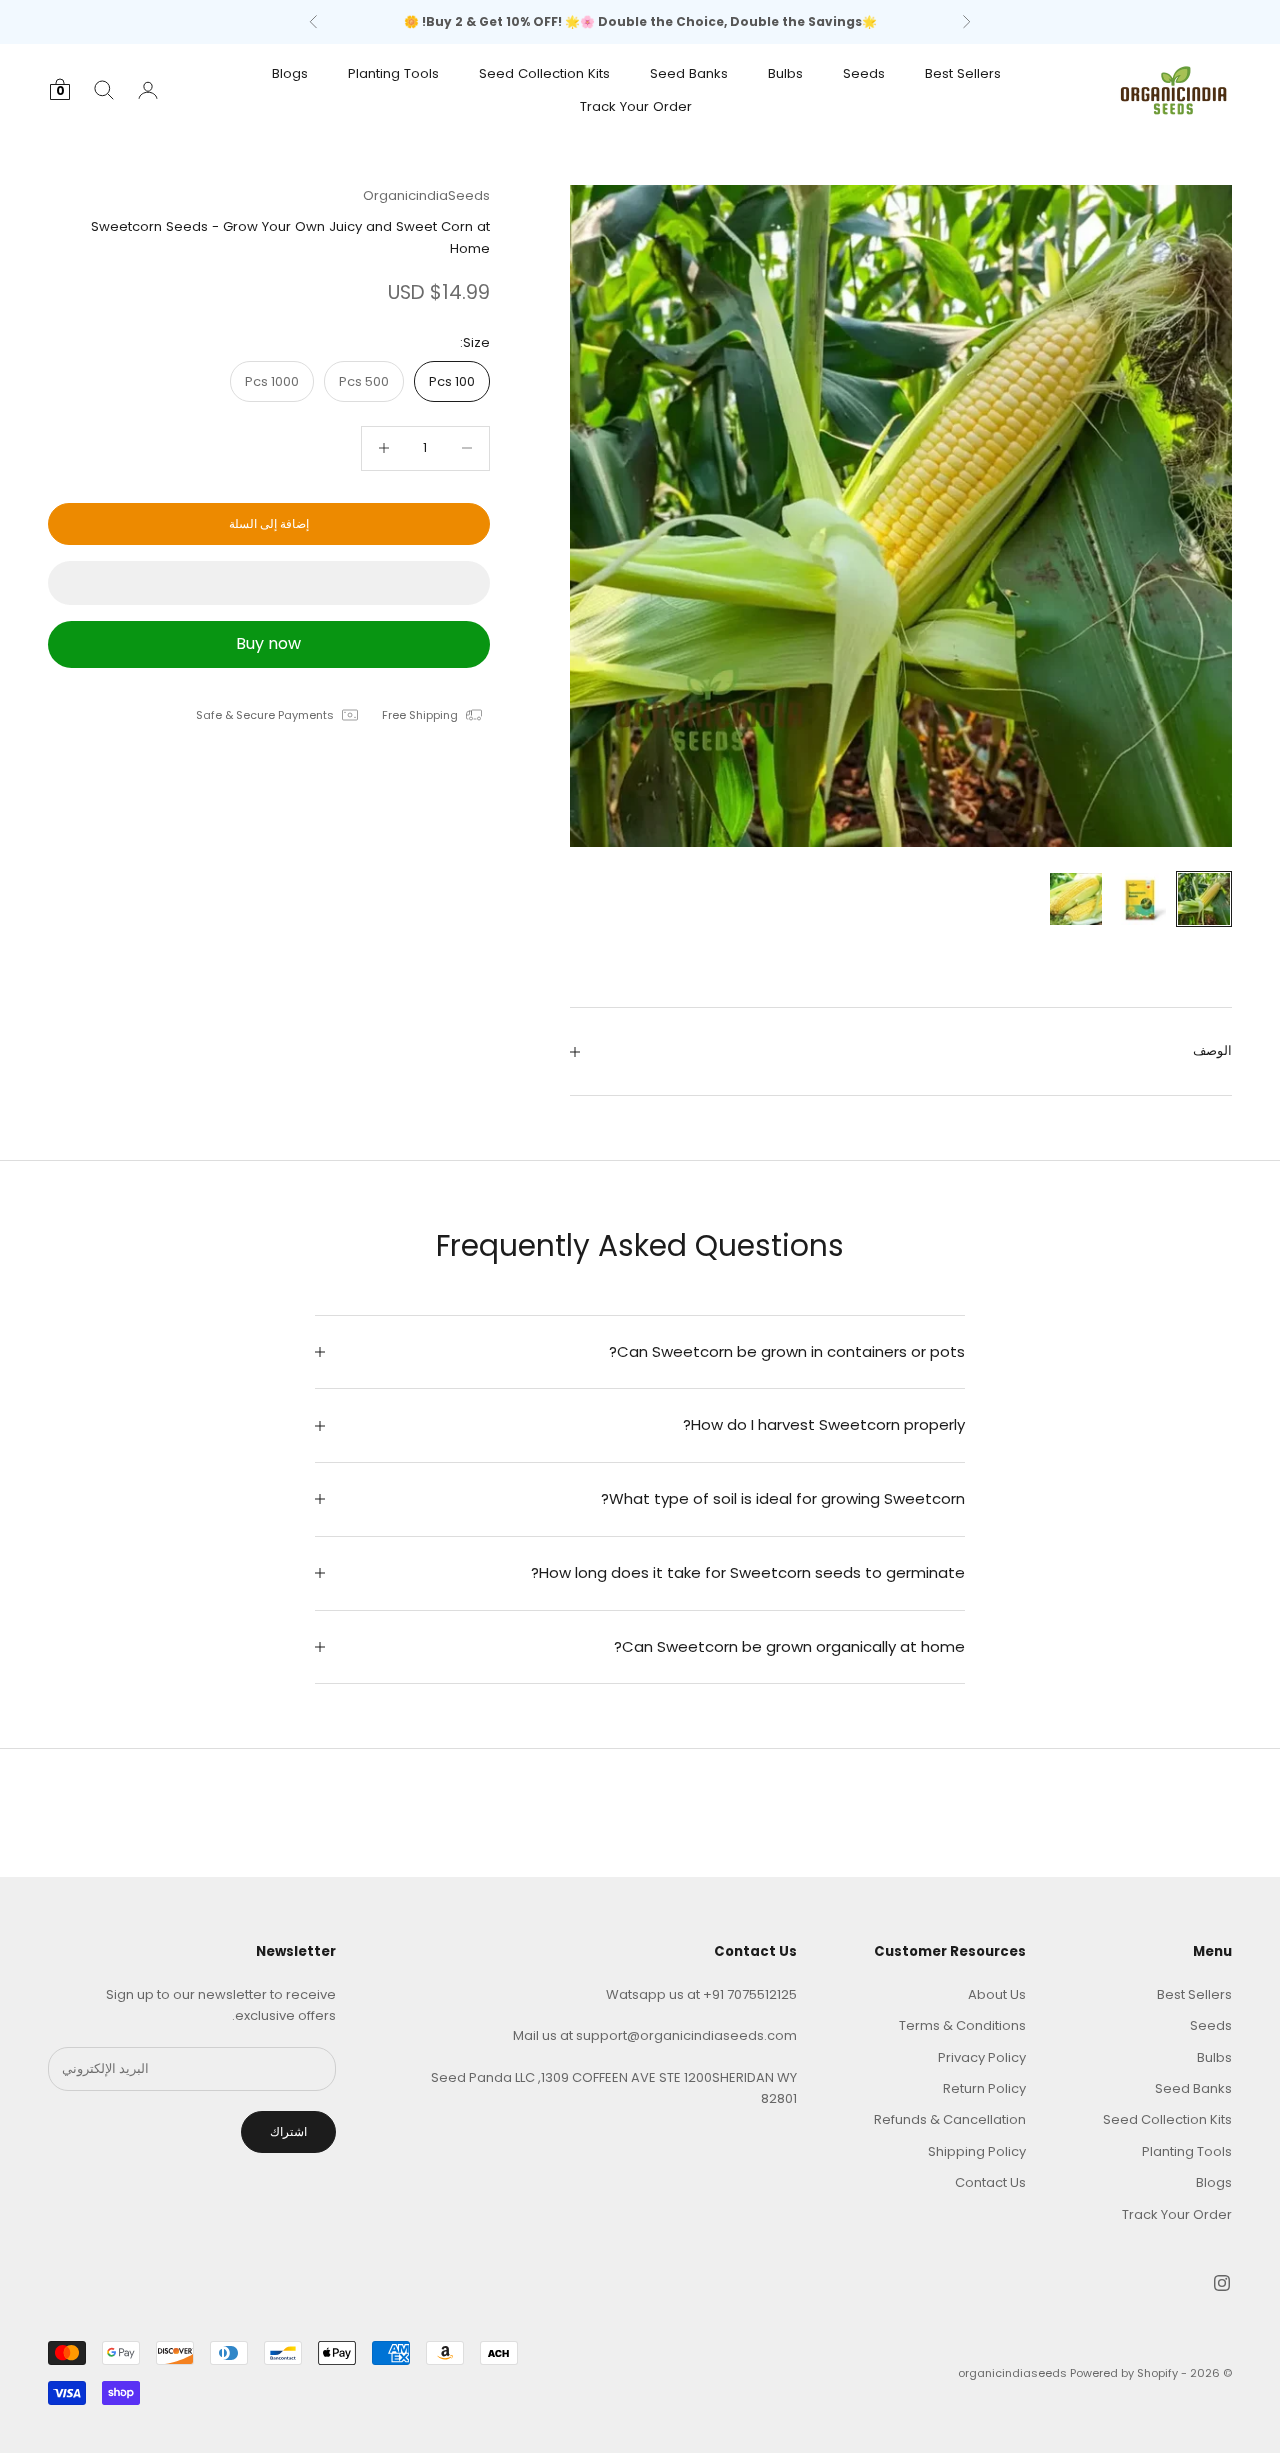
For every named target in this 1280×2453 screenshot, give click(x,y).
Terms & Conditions (962, 2025)
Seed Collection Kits (544, 73)
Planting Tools (393, 73)
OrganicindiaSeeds (426, 195)
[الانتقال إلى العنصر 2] (1140, 899)
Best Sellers (963, 73)
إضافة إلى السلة (269, 523)
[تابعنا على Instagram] (1222, 2283)
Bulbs (785, 73)
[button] (269, 583)
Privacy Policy (982, 2057)
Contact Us (990, 2182)
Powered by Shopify (1124, 2373)
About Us (997, 1994)
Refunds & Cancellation (950, 2119)
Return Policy (984, 2088)
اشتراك (288, 2131)
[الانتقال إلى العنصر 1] (1204, 899)
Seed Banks (689, 73)
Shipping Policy (977, 2151)
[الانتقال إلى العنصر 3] (1076, 899)
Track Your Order (636, 105)
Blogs (290, 73)
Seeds (864, 73)
